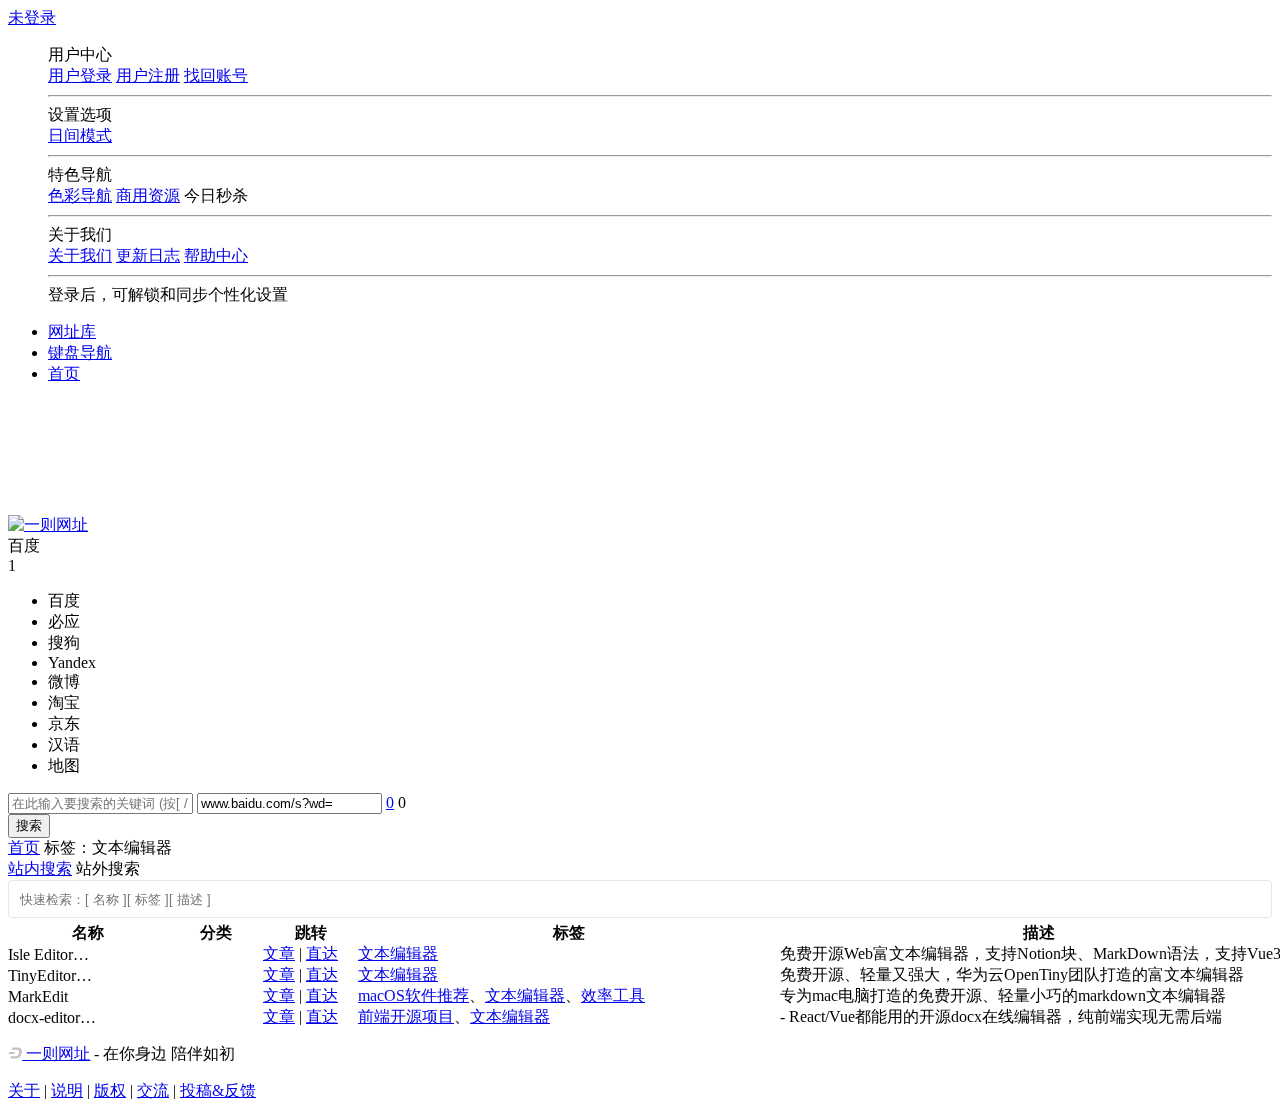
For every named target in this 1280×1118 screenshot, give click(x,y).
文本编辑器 (398, 953)
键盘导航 (80, 352)
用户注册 (148, 75)
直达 (322, 953)
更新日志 (148, 255)
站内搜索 (40, 868)
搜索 (29, 825)
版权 (110, 1090)
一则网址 (56, 1053)
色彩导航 (80, 195)
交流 (153, 1090)
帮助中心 (216, 255)
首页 (64, 373)
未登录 (32, 17)
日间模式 (80, 135)
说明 (67, 1090)
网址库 (72, 331)
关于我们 (80, 255)
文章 (279, 953)
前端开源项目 (406, 1016)
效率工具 (613, 995)
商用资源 (148, 195)
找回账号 (216, 75)
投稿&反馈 (218, 1090)
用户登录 (80, 75)
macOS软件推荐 (413, 995)
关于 (24, 1090)
